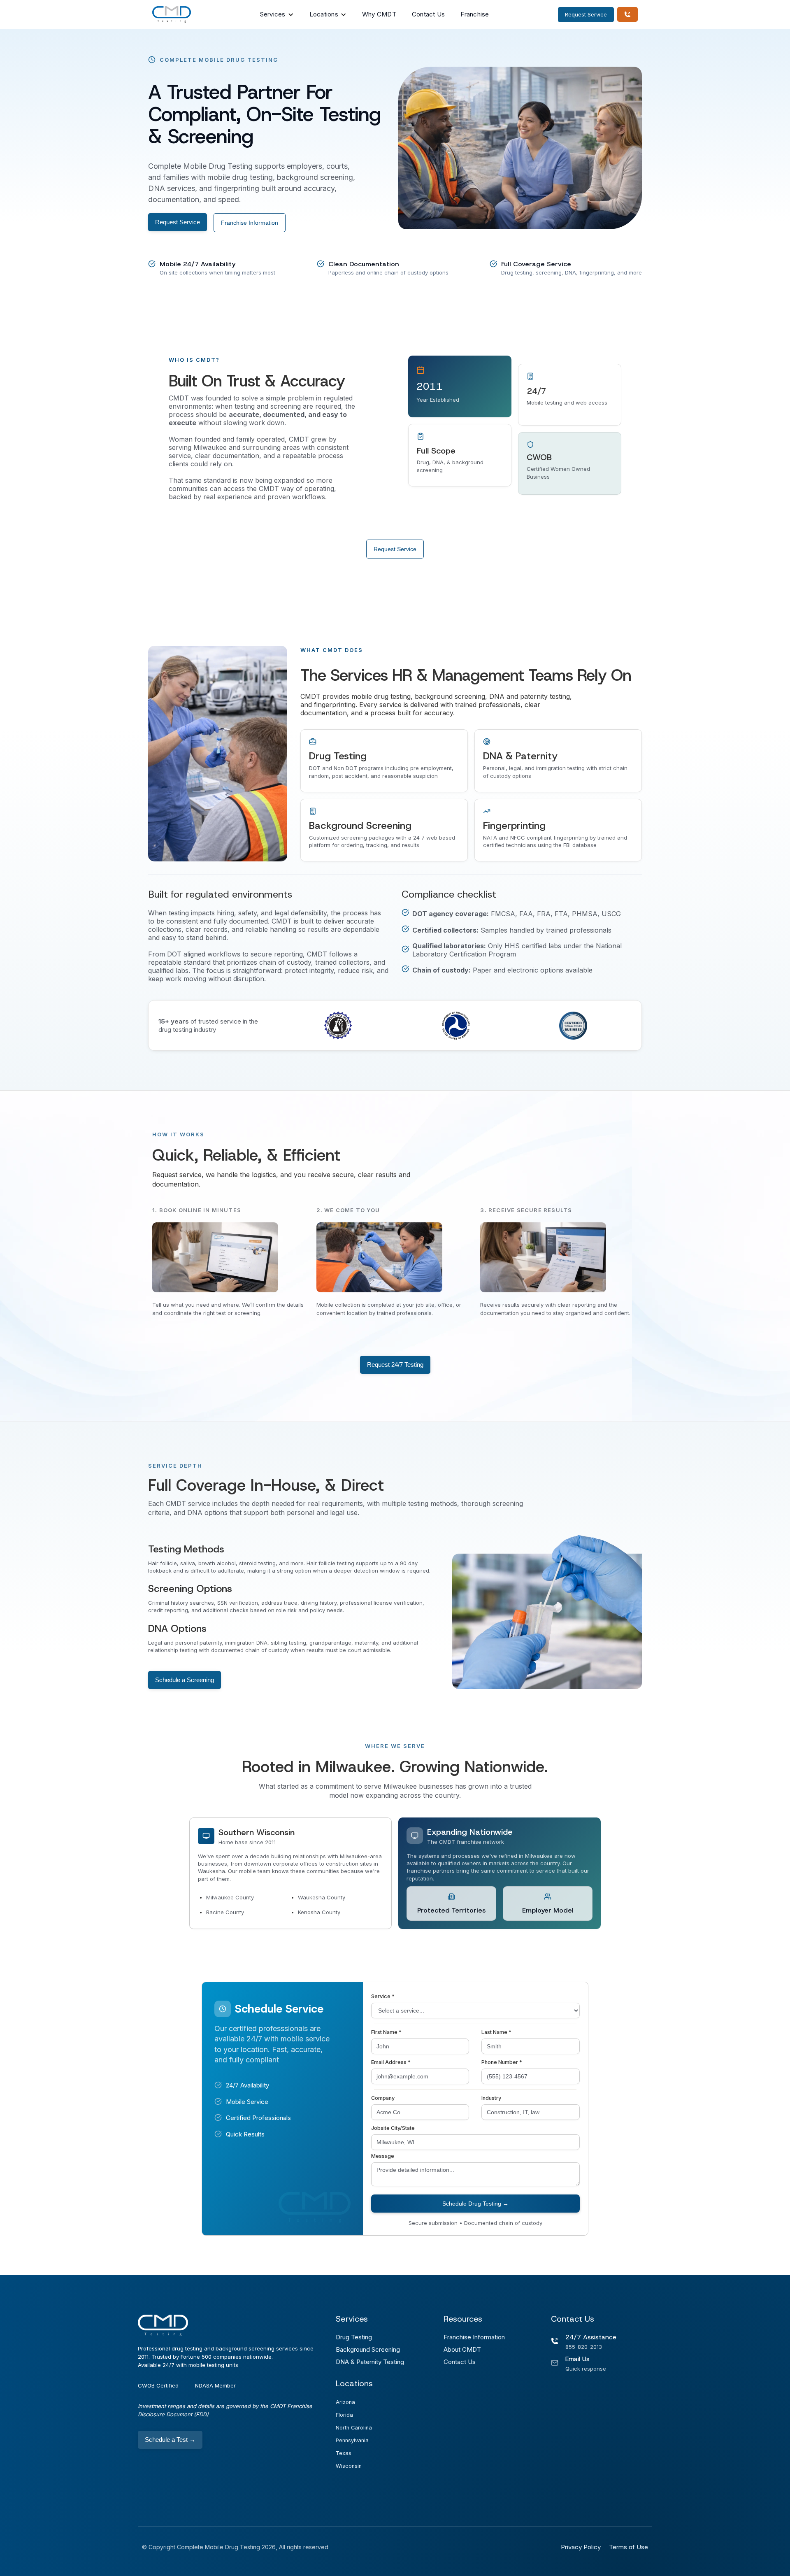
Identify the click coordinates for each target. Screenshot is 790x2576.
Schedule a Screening (185, 1680)
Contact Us (429, 14)
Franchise (475, 14)
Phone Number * (502, 2062)
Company (383, 2098)
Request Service (178, 222)
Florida (344, 2415)
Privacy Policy (581, 2547)
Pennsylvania (352, 2440)
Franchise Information (250, 223)
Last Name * (496, 2032)
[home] (172, 14)
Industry (491, 2098)
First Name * (386, 2032)
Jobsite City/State (393, 2128)
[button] (277, 14)
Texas (344, 2453)
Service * (383, 1996)
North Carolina (354, 2428)
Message (383, 2156)
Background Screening (368, 2349)
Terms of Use (629, 2547)
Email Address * (391, 2062)
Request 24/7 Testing (395, 1365)
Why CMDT (379, 14)
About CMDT (462, 2349)
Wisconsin (349, 2466)
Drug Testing (354, 2337)
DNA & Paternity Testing (370, 2362)
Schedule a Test (170, 2440)
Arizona (345, 2402)
